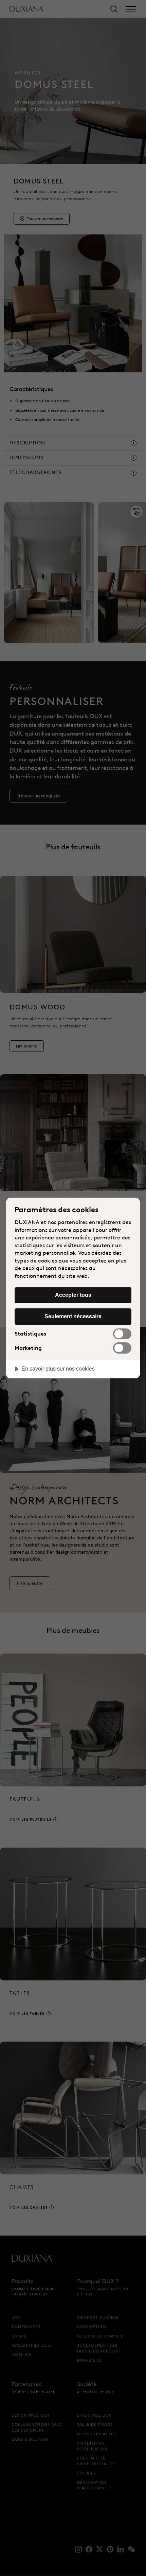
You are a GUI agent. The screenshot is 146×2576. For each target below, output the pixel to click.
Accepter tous (73, 1295)
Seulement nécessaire (73, 1316)
